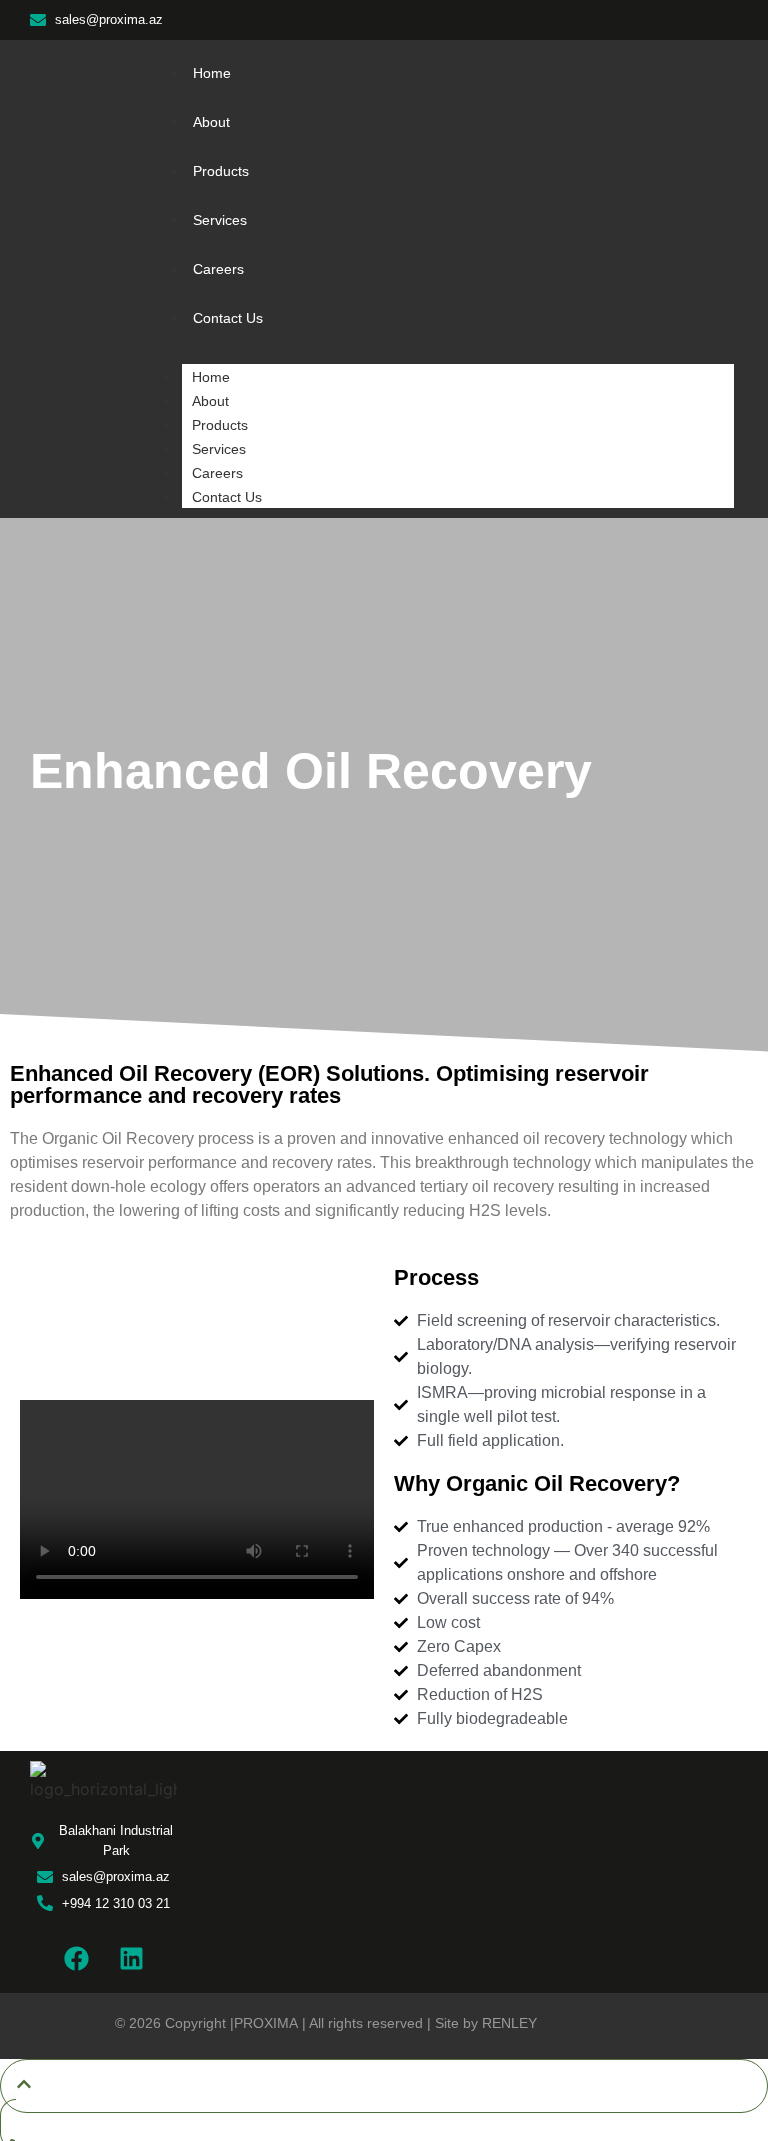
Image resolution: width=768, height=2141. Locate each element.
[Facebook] (76, 1958)
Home (211, 377)
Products (220, 425)
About (210, 401)
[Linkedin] (131, 1958)
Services (219, 449)
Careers (217, 473)
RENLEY (509, 2023)
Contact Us (227, 497)
